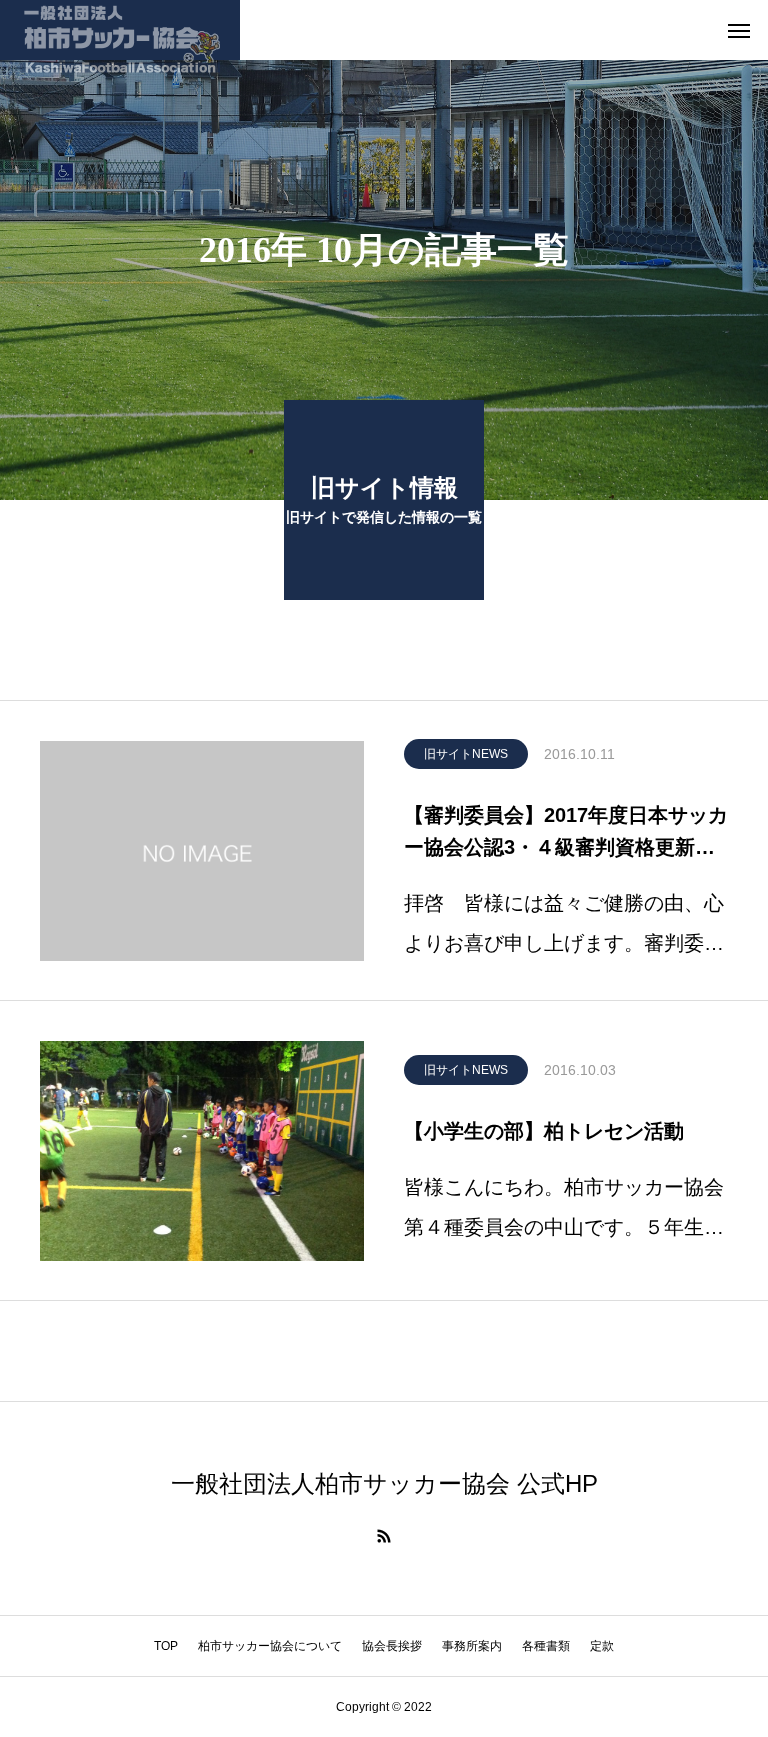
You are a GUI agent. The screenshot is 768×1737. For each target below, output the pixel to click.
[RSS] (384, 1536)
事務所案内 (472, 1646)
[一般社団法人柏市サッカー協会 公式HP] (120, 30)
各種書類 (546, 1646)
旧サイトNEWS (466, 754)
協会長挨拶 (392, 1646)
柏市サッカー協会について (270, 1646)
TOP (166, 1646)
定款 (602, 1646)
